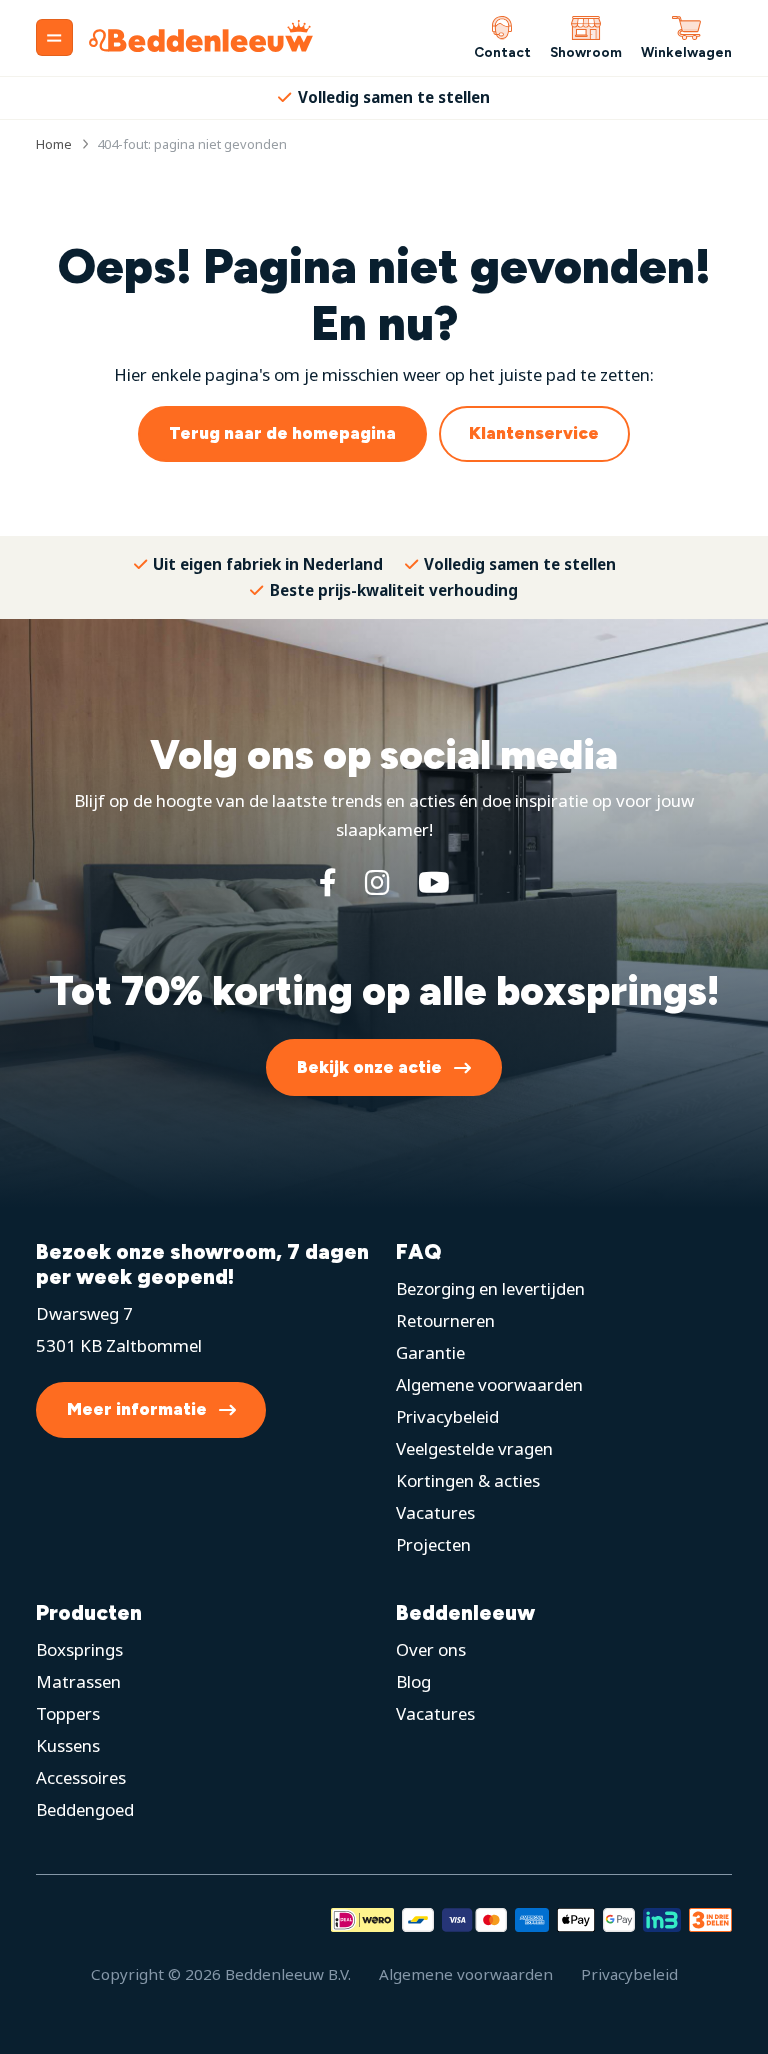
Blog (413, 1681)
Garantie (430, 1352)
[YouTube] (434, 882)
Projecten (433, 1544)
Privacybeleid (447, 1416)
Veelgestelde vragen (474, 1448)
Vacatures (435, 1512)
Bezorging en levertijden (490, 1288)
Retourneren (445, 1320)
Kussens (68, 1745)
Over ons (431, 1649)
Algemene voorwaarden (489, 1384)
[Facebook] (328, 882)
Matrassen (78, 1681)
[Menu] (54, 37)
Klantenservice (534, 433)
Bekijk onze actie (369, 1067)
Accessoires (81, 1777)
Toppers (68, 1713)
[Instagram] (377, 882)
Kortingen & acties (468, 1480)
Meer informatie (137, 1409)
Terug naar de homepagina (282, 433)
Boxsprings (79, 1649)
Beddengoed (85, 1809)
